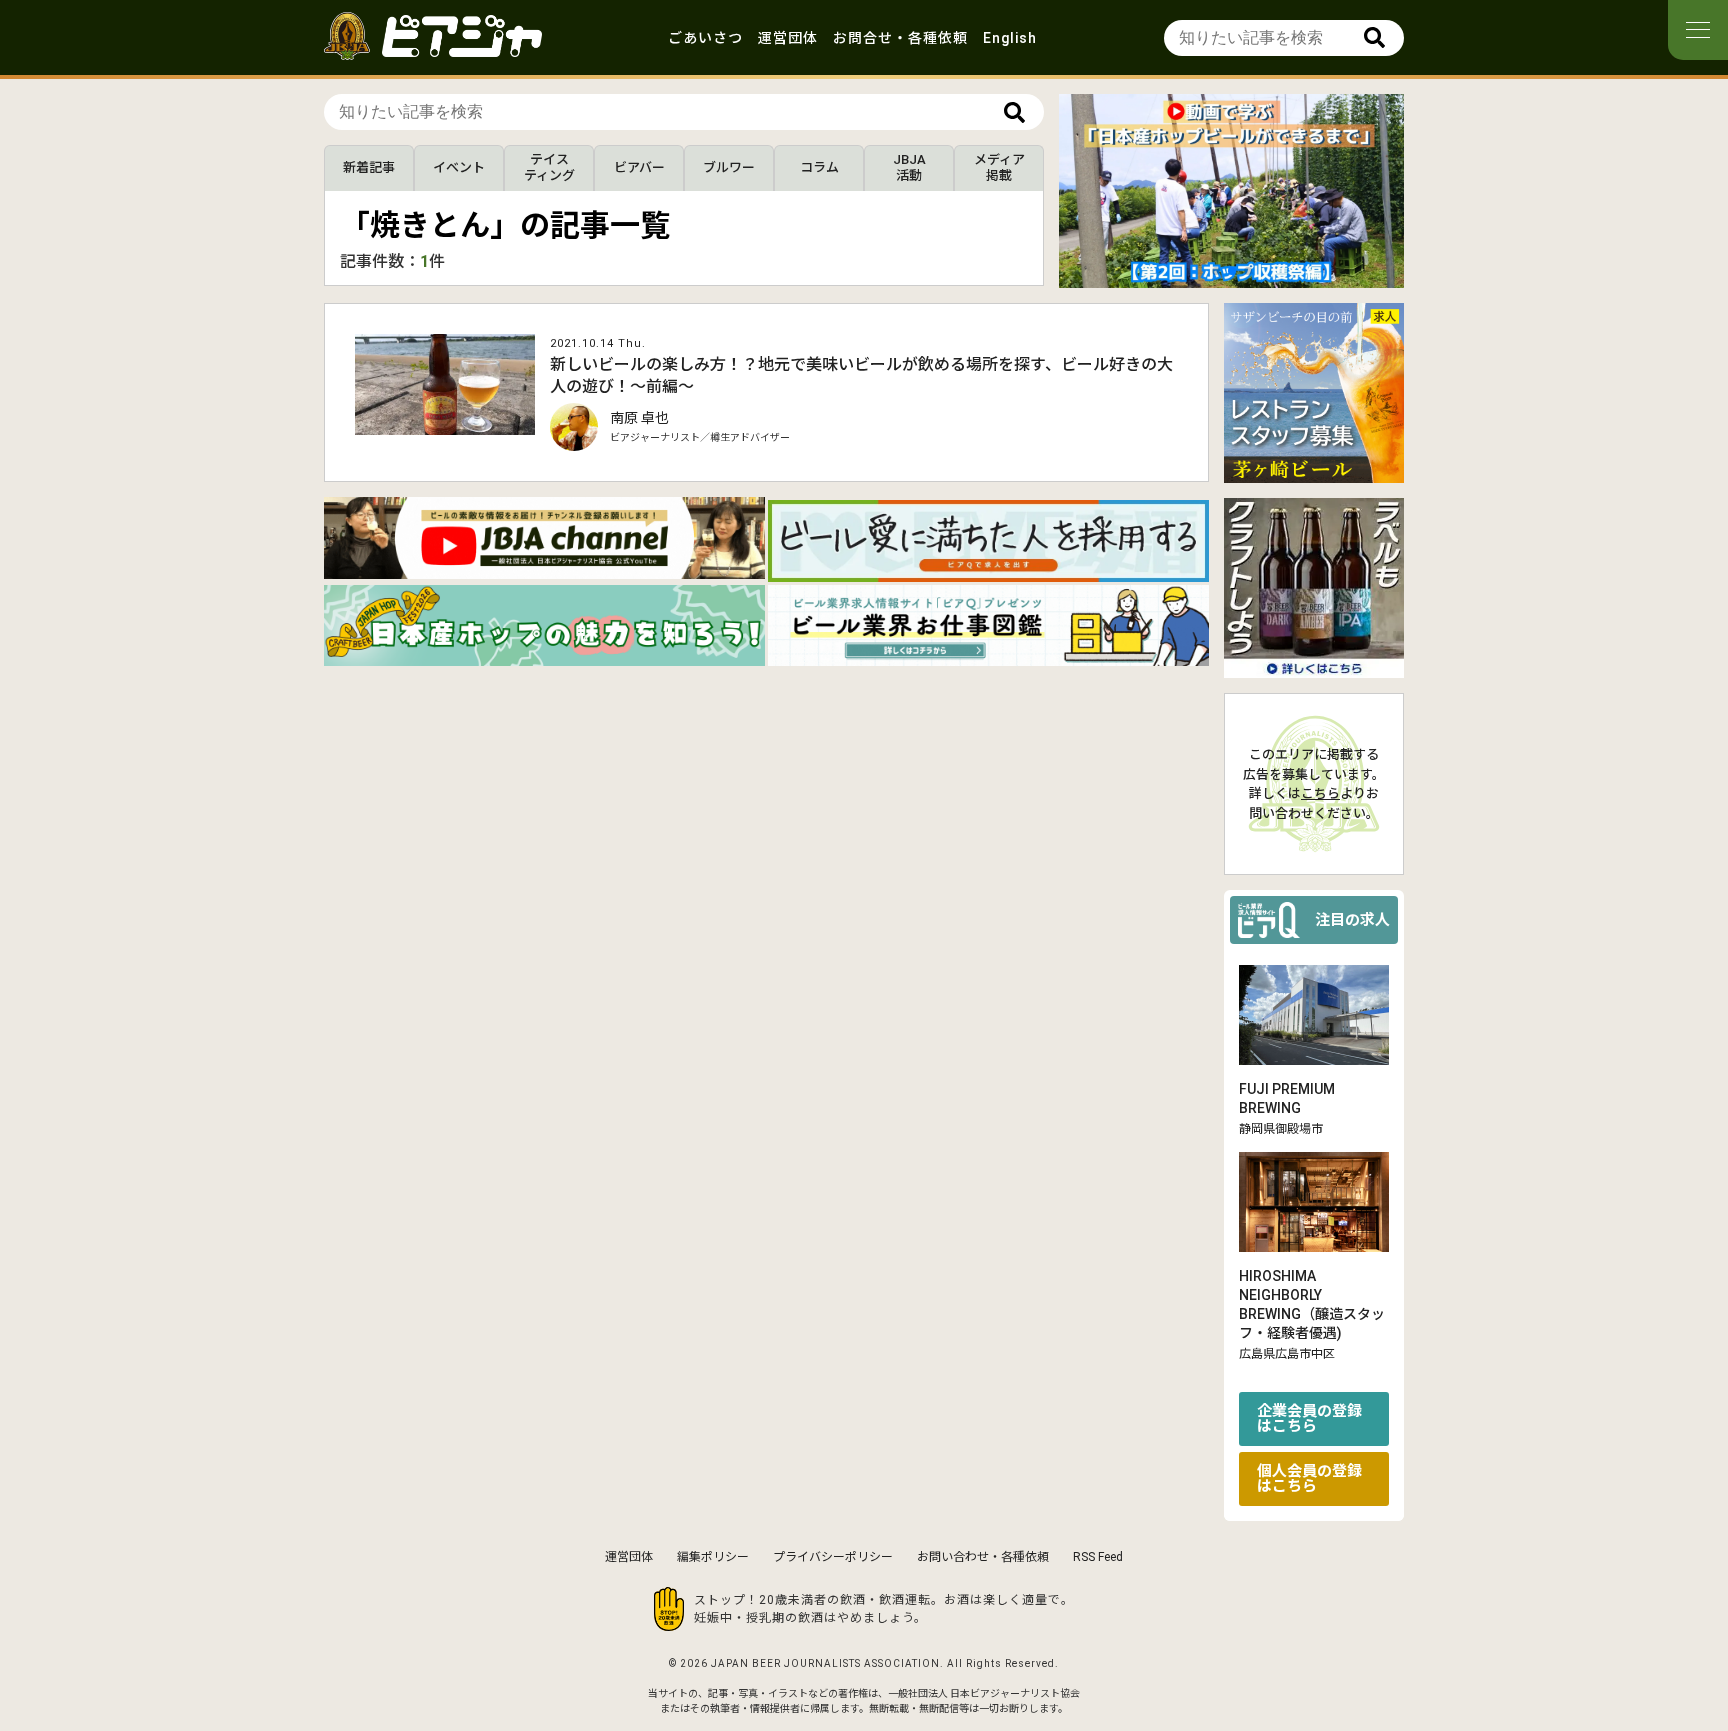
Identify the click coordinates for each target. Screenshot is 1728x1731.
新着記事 (369, 167)
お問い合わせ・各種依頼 (983, 1557)
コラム (819, 167)
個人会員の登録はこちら (1309, 1478)
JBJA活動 (909, 167)
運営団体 (788, 38)
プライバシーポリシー (833, 1557)
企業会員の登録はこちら (1309, 1418)
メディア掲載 (999, 167)
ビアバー (639, 167)
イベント (459, 167)
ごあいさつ (705, 38)
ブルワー (729, 167)
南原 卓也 (639, 418)
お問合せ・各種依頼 (900, 38)
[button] (1216, 271)
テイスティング (549, 167)
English (1010, 38)
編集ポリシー (713, 1557)
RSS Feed (1098, 1557)
